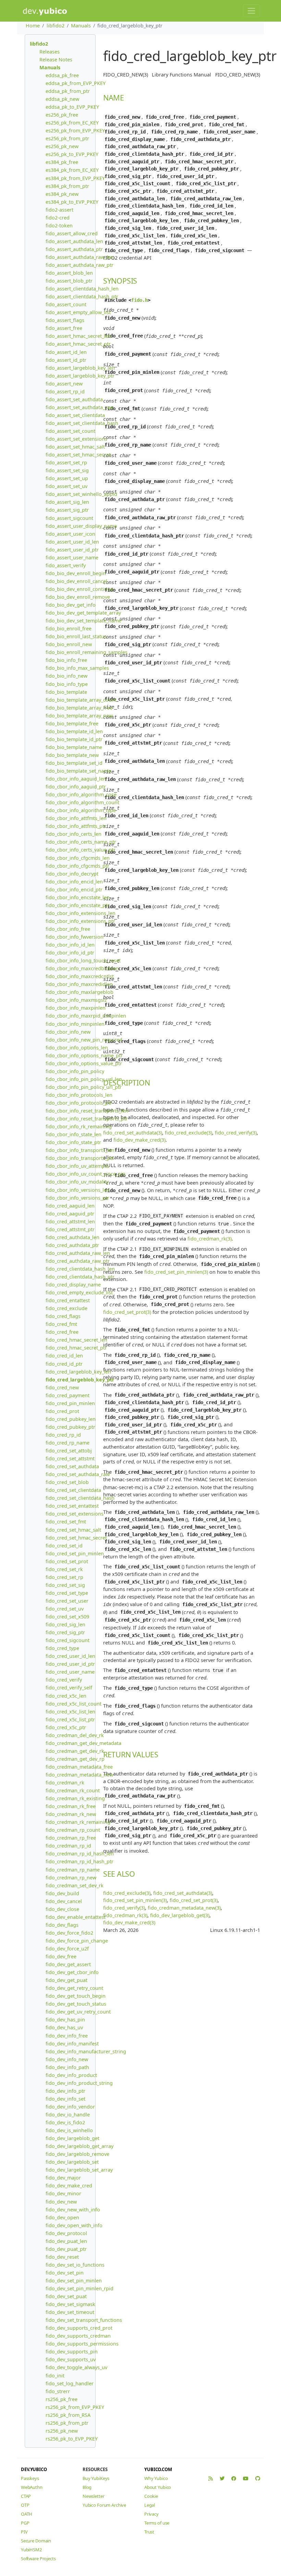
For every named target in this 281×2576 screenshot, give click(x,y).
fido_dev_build (62, 1893)
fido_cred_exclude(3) (188, 1133)
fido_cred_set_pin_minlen (75, 1553)
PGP (25, 2523)
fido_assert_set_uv (66, 486)
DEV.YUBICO (34, 2469)
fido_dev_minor (63, 2193)
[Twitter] (222, 2478)
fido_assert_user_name (72, 557)
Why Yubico (156, 2478)
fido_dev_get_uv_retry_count (78, 2012)
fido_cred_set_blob (67, 1482)
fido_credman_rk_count (73, 1790)
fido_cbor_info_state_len (74, 1134)
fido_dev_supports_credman (78, 2336)
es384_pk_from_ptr (67, 186)
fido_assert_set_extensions (76, 439)
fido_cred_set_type (67, 1593)
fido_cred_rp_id (63, 1435)
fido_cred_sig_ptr (65, 1632)
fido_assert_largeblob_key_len (80, 368)
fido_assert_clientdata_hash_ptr (82, 296)
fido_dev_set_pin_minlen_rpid (80, 2288)
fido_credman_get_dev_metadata (83, 1743)
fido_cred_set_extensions (75, 1514)
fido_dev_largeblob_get (72, 2138)
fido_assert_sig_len (67, 502)
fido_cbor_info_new (68, 1032)
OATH (27, 2514)
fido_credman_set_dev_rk (75, 1885)
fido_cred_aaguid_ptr (70, 1214)
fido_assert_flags (65, 320)
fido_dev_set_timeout (70, 2312)
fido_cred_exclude (66, 1308)
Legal (150, 2505)
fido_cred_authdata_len (72, 1237)
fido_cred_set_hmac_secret (76, 1538)
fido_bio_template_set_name (78, 771)
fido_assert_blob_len (69, 273)
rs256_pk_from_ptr (67, 2423)
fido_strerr (58, 2391)
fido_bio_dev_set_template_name (83, 621)
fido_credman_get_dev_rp (75, 1759)
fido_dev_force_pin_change (77, 1941)
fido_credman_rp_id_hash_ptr (80, 1861)
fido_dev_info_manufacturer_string (86, 2051)
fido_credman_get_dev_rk (75, 1751)
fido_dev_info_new (67, 2059)
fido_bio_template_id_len (74, 731)
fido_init (55, 2376)
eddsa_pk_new (62, 99)
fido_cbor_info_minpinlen (75, 1024)
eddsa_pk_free (62, 75)
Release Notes (56, 60)
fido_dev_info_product (71, 2075)
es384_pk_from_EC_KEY (72, 170)
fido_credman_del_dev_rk (75, 1735)
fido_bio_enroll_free (69, 628)
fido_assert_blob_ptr (69, 281)
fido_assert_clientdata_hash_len (82, 289)
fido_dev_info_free (67, 2036)
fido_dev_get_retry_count (74, 1988)
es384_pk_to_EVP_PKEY (72, 202)
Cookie (151, 2496)
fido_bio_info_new (66, 676)
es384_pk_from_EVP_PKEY (75, 178)
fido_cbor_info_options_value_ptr (84, 1063)
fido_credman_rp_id (68, 1846)
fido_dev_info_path (67, 2067)
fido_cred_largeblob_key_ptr (80, 1380)
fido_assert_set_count (70, 431)
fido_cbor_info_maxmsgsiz (76, 1000)
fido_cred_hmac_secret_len (76, 1340)
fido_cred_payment (68, 1395)
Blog (87, 2487)
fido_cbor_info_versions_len (78, 1190)
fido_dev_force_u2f (67, 1949)
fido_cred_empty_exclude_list (79, 1292)
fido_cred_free (62, 1332)
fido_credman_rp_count (73, 1830)
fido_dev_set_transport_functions (84, 2320)
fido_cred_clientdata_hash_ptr (80, 1277)
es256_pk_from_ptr (67, 138)
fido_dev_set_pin (65, 2273)
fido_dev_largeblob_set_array (79, 2170)
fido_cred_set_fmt (66, 1522)
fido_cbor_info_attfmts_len (76, 818)
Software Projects (38, 2559)
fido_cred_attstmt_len (70, 1221)
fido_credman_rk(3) (210, 1239)
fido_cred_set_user (67, 1601)
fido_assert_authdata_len (74, 241)
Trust (149, 2532)
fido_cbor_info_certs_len (74, 834)
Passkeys (30, 2478)
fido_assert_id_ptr (66, 360)
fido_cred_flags (63, 1316)
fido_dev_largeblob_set (72, 2162)
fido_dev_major (63, 2178)
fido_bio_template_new (72, 755)
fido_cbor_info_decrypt (72, 874)
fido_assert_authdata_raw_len (80, 257)
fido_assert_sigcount (69, 518)
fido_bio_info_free (66, 660)
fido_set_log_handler (70, 2383)
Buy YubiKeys (96, 2478)
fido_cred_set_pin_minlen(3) (176, 1272)
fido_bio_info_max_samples (77, 668)
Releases (50, 52)
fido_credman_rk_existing (75, 1798)
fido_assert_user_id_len (72, 542)
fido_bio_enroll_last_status (76, 636)
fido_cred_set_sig (65, 1585)
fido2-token (59, 225)
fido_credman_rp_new (71, 1878)
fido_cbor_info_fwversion (75, 937)
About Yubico (158, 2487)
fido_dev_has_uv (64, 2027)
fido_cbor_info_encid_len (74, 882)
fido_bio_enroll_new (69, 644)
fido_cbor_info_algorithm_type (81, 810)
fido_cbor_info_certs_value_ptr (81, 850)
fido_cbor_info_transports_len (80, 1150)
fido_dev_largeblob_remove (77, 2154)
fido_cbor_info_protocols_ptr (79, 1103)
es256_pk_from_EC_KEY (72, 123)
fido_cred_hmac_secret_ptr (76, 1348)
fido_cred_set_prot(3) (194, 1900)
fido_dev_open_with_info (74, 2225)
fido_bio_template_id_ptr (74, 739)
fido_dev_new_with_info (73, 2210)
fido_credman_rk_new (71, 1814)
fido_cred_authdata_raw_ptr (78, 1261)
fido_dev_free (61, 1956)
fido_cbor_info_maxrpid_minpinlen (86, 1016)
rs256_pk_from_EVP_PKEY (75, 2407)
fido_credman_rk (65, 1783)
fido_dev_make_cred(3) (139, 1140)
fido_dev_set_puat (66, 2296)
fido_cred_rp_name (68, 1443)
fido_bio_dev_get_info (71, 605)
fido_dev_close (62, 1909)
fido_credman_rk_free (71, 1806)
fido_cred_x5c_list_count (74, 1704)
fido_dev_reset (62, 2257)
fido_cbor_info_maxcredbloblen (82, 968)
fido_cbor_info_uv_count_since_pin (85, 1174)
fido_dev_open (62, 2217)
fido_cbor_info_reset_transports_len (87, 1111)
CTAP (26, 2496)
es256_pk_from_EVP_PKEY (75, 130)
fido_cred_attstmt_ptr (70, 1229)
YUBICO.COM (158, 2469)
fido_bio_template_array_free (79, 708)
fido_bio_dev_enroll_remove (78, 597)
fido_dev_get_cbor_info (72, 1972)
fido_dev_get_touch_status (76, 2004)
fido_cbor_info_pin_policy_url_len (84, 1079)
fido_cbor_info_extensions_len (81, 913)
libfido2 (56, 26)
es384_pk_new (62, 194)
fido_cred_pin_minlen (70, 1403)
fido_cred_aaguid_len (70, 1206)
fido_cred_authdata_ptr (72, 1245)
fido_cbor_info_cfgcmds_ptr (77, 866)
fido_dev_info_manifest (72, 2044)
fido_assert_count (66, 304)
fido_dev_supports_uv (71, 2359)
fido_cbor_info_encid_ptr (74, 889)
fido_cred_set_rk (64, 1569)
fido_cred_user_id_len (70, 1656)
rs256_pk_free (62, 2399)
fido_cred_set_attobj (69, 1451)
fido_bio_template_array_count (81, 700)
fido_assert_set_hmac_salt (75, 447)
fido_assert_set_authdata (74, 399)
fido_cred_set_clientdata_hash (80, 1498)
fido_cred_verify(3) (236, 1133)
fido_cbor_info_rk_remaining (79, 1126)
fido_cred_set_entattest (72, 1506)
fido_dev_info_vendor (70, 2107)
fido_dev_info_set (65, 2099)
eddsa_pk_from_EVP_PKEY (76, 83)
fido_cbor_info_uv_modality (77, 1182)
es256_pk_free (62, 115)
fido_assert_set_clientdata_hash (82, 423)
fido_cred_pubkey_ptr (70, 1427)
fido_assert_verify (66, 565)
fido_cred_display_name (73, 1285)
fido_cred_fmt (61, 1324)
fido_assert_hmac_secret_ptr (78, 344)
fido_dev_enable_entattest (76, 1917)
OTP (25, 2505)
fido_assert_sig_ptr (67, 510)
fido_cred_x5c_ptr (66, 1727)
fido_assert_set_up (67, 478)
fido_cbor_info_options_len (77, 1048)
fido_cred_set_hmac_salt (73, 1530)
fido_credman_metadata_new (79, 1775)
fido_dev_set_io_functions (75, 2265)
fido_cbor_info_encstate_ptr (77, 905)
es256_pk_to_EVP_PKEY (72, 154)
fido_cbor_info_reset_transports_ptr (87, 1119)
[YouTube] (246, 2478)
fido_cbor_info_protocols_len (79, 1095)
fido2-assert (59, 210)
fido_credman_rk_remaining (78, 1822)
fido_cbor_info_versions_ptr (77, 1198)
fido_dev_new (61, 2202)
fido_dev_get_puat (66, 1980)
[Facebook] (234, 2478)
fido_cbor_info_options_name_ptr (84, 1055)
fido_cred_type (62, 1648)
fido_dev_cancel (64, 1901)
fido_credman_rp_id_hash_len (80, 1854)
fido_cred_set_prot (67, 1561)
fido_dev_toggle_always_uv (76, 2367)
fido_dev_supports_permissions (82, 2344)
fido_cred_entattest (68, 1300)
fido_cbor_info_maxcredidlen (79, 984)
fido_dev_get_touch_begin (76, 1996)
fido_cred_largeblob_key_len (78, 1372)
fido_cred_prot (62, 1411)
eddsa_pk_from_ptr (68, 91)
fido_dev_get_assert (68, 1964)
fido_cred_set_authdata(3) (133, 1133)
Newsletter (94, 2496)
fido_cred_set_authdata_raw (78, 1474)
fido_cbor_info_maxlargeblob (80, 992)
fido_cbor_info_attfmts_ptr (76, 826)
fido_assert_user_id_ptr (72, 550)
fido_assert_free (64, 328)
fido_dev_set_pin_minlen (74, 2281)
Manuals (81, 26)
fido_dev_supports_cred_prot (79, 2328)
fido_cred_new (62, 1387)
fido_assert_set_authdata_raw (80, 407)
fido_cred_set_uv (65, 1609)
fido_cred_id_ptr (64, 1364)
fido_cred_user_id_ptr (70, 1664)
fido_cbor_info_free (68, 929)
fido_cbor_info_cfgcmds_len (78, 858)
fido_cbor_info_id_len (70, 945)
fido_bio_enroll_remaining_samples (87, 652)
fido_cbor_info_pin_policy (75, 1071)
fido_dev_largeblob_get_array (80, 2146)
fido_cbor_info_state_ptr (73, 1142)
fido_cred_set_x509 (67, 1617)
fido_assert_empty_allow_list (78, 312)
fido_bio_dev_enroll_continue (79, 589)
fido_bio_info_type (67, 684)
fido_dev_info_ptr (65, 2091)
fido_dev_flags (62, 1925)
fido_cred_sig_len (65, 1624)
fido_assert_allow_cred (72, 233)
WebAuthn (32, 2487)
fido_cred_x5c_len (66, 1696)
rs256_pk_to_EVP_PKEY (72, 2439)
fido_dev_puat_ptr (66, 2249)
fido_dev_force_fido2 (69, 1933)
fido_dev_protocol (66, 2233)
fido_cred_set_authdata (72, 1466)
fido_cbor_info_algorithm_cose (81, 794)
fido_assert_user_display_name (81, 526)
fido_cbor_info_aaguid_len (76, 779)
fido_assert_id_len (66, 352)
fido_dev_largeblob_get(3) (180, 1915)
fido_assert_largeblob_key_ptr (80, 376)
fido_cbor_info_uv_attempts (77, 1166)
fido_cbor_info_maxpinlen (76, 1008)
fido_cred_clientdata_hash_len (80, 1269)
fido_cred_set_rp (64, 1577)
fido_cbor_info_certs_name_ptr (81, 842)
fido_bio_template (66, 692)
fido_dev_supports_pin (72, 2352)
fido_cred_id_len (64, 1356)
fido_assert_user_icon (70, 534)
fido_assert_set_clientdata (75, 415)
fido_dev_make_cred (69, 2186)
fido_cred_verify (64, 1680)
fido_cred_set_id (64, 1546)
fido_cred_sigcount (68, 1640)
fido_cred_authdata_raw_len (78, 1253)
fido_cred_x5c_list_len (70, 1712)
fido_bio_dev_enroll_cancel (76, 581)
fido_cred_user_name (70, 1672)
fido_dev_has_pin (65, 2020)
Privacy (151, 2514)
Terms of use (157, 2523)
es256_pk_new (62, 146)
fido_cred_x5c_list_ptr (70, 1719)
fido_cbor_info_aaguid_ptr (76, 787)
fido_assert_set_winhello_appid (81, 494)
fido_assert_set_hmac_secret (78, 455)
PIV (24, 2532)
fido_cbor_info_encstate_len (78, 897)
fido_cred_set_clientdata (73, 1490)
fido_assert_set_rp (66, 462)
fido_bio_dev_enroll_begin (76, 573)
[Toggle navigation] (252, 11)
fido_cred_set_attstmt (70, 1458)
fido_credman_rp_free (71, 1838)
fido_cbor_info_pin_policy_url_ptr (84, 1087)
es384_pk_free (62, 162)
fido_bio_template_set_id (74, 763)
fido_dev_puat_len (66, 2241)
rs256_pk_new (62, 2431)
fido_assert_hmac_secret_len (78, 336)
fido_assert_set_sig (67, 470)
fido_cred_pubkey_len (71, 1419)
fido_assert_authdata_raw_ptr (80, 265)
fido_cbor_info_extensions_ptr (80, 921)
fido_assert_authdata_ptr (74, 249)
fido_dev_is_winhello (69, 2130)
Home (33, 26)
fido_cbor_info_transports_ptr (80, 1158)
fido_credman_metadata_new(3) (184, 1908)
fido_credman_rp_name (73, 1870)
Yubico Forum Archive (104, 2505)
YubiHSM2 (31, 2550)
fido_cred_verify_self (69, 1688)
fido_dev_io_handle (68, 2115)
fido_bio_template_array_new (79, 716)
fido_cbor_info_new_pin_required (84, 1040)
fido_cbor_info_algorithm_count (82, 802)
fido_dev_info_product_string (79, 2083)
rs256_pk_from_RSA (68, 2415)
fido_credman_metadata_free (79, 1767)
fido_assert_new (64, 384)
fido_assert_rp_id (65, 391)
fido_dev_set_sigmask (70, 2304)
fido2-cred (58, 218)
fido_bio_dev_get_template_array (83, 613)
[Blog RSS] (211, 2478)
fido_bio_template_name (74, 747)
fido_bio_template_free (72, 723)
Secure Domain (36, 2541)
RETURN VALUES (131, 1754)
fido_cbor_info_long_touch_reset (83, 960)
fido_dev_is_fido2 (65, 2122)
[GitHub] (258, 2478)
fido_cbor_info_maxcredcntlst (80, 976)
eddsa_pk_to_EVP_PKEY (72, 107)
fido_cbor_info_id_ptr (70, 953)
